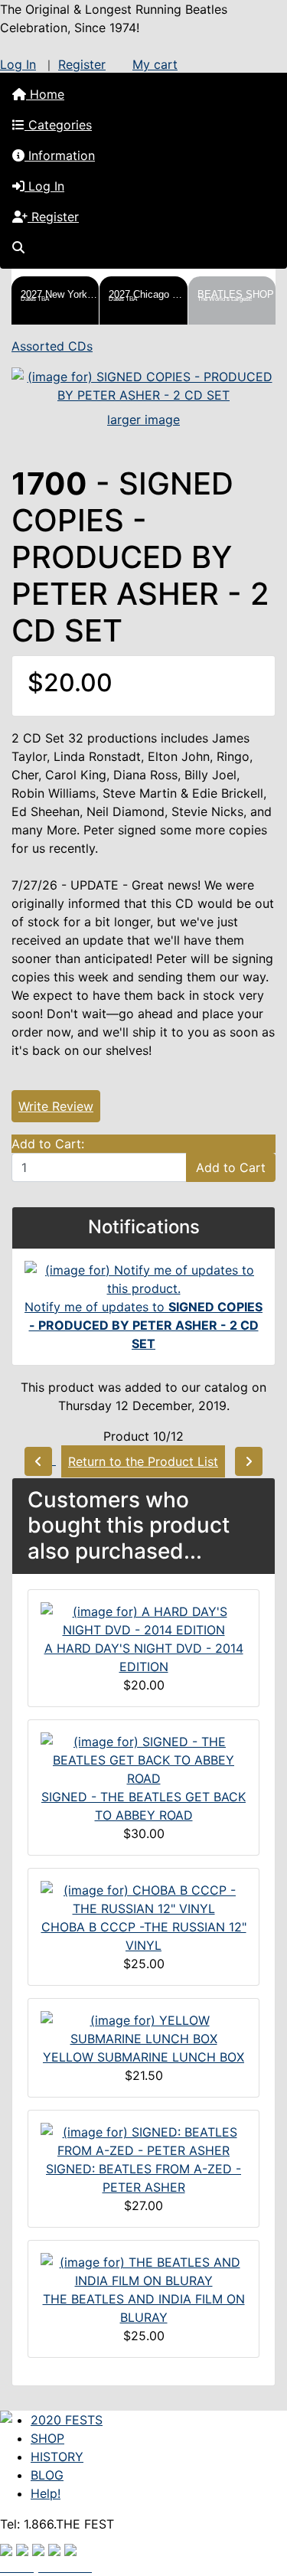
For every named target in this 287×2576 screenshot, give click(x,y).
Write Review (56, 1106)
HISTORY (57, 2457)
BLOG (47, 2475)
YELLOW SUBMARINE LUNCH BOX (143, 2057)
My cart (155, 64)
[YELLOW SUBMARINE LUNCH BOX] (143, 2029)
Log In (18, 64)
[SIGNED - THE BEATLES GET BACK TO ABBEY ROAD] (143, 1759)
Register (82, 64)
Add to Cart (231, 1167)
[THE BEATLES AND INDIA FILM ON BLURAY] (143, 2271)
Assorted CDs (52, 346)
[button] (143, 125)
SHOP (47, 2438)
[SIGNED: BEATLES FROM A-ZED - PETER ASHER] (143, 2140)
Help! (46, 2493)
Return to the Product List (143, 1461)
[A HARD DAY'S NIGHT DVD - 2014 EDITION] (143, 1620)
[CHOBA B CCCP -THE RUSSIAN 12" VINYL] (143, 1899)
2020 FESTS (67, 2420)
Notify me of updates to (143, 1325)
